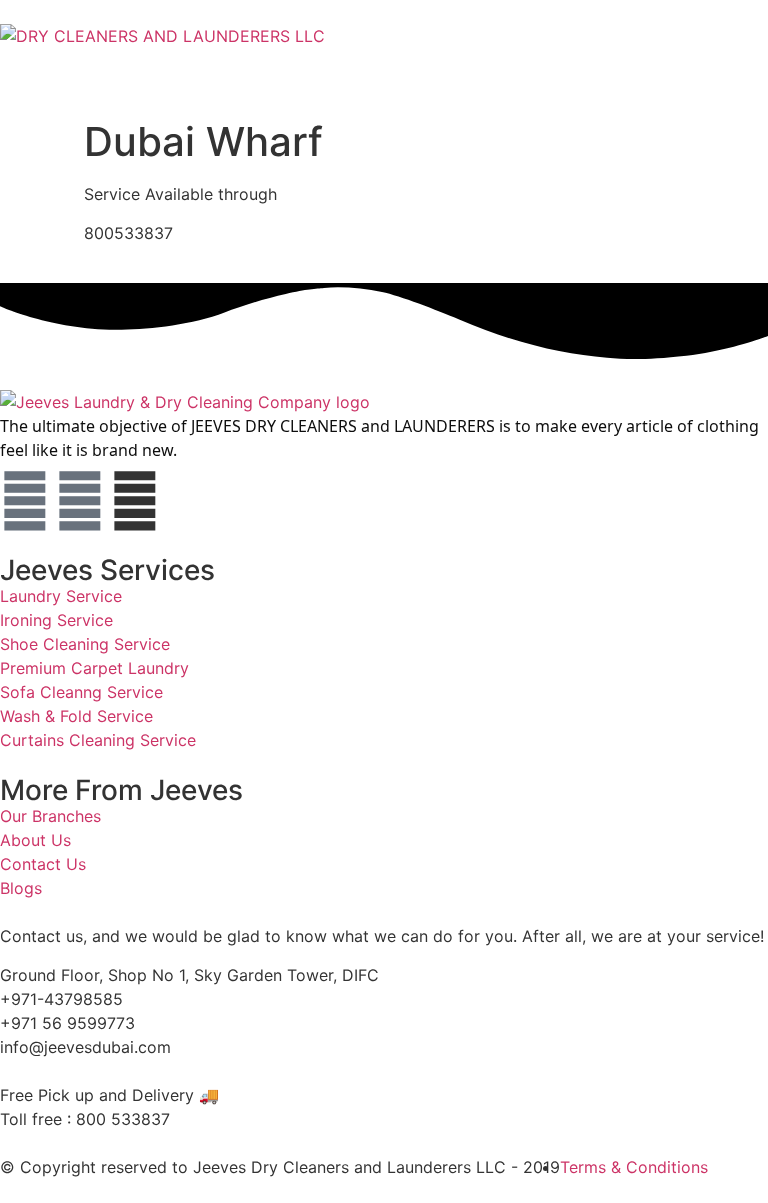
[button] (384, 67)
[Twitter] (80, 501)
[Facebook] (25, 501)
